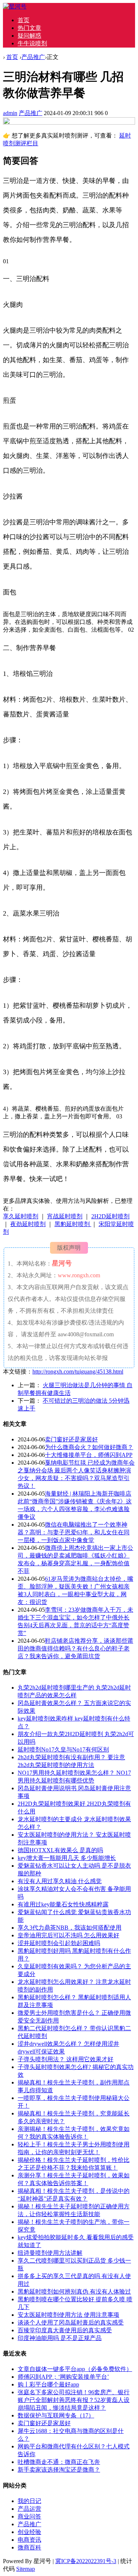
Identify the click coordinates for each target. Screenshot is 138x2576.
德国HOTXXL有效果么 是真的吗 (60, 1850)
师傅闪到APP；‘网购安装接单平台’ (63, 2377)
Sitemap (26, 2569)
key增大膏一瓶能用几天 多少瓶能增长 (67, 1858)
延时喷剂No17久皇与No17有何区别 (63, 1749)
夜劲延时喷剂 (28, 1224)
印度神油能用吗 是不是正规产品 (60, 2338)
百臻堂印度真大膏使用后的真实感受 (65, 2330)
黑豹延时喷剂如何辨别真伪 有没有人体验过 (74, 2292)
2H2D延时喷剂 (110, 1216)
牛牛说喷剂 (32, 43)
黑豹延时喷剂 (73, 1224)
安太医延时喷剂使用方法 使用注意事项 (68, 2315)
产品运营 (29, 2509)
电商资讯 (29, 2540)
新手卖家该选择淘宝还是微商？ (59, 2470)
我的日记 (29, 2501)
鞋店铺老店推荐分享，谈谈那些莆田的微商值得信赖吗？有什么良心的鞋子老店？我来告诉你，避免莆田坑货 (75, 1648)
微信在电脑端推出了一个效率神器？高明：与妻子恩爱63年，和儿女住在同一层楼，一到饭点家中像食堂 (74, 1532)
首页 (24, 20)
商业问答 (29, 2516)
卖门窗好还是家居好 (71, 1439)
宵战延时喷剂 (65, 1216)
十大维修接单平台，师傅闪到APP (89, 1455)
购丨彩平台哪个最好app (48, 2384)
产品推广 (33, 57)
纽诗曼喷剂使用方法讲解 (50, 2253)
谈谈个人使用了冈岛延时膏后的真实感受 (71, 2322)
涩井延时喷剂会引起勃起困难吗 (59, 1943)
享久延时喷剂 (21, 1216)
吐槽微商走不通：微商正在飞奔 (59, 2462)
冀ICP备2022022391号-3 (86, 2561)
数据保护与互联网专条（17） (56, 2415)
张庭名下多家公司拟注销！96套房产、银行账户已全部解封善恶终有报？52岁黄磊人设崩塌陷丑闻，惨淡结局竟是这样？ (74, 2400)
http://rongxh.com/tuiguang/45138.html (78, 1372)
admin (10, 113)
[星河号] (15, 6)
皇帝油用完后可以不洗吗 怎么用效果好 (68, 1935)
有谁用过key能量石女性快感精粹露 (63, 1904)
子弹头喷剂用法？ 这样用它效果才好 (66, 2059)
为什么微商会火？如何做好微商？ (89, 1447)
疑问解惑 (29, 36)
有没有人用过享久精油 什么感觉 (60, 1881)
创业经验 (29, 2532)
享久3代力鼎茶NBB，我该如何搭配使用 (70, 1928)
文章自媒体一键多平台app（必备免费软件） (75, 2369)
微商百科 (29, 2547)
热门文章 (29, 28)
